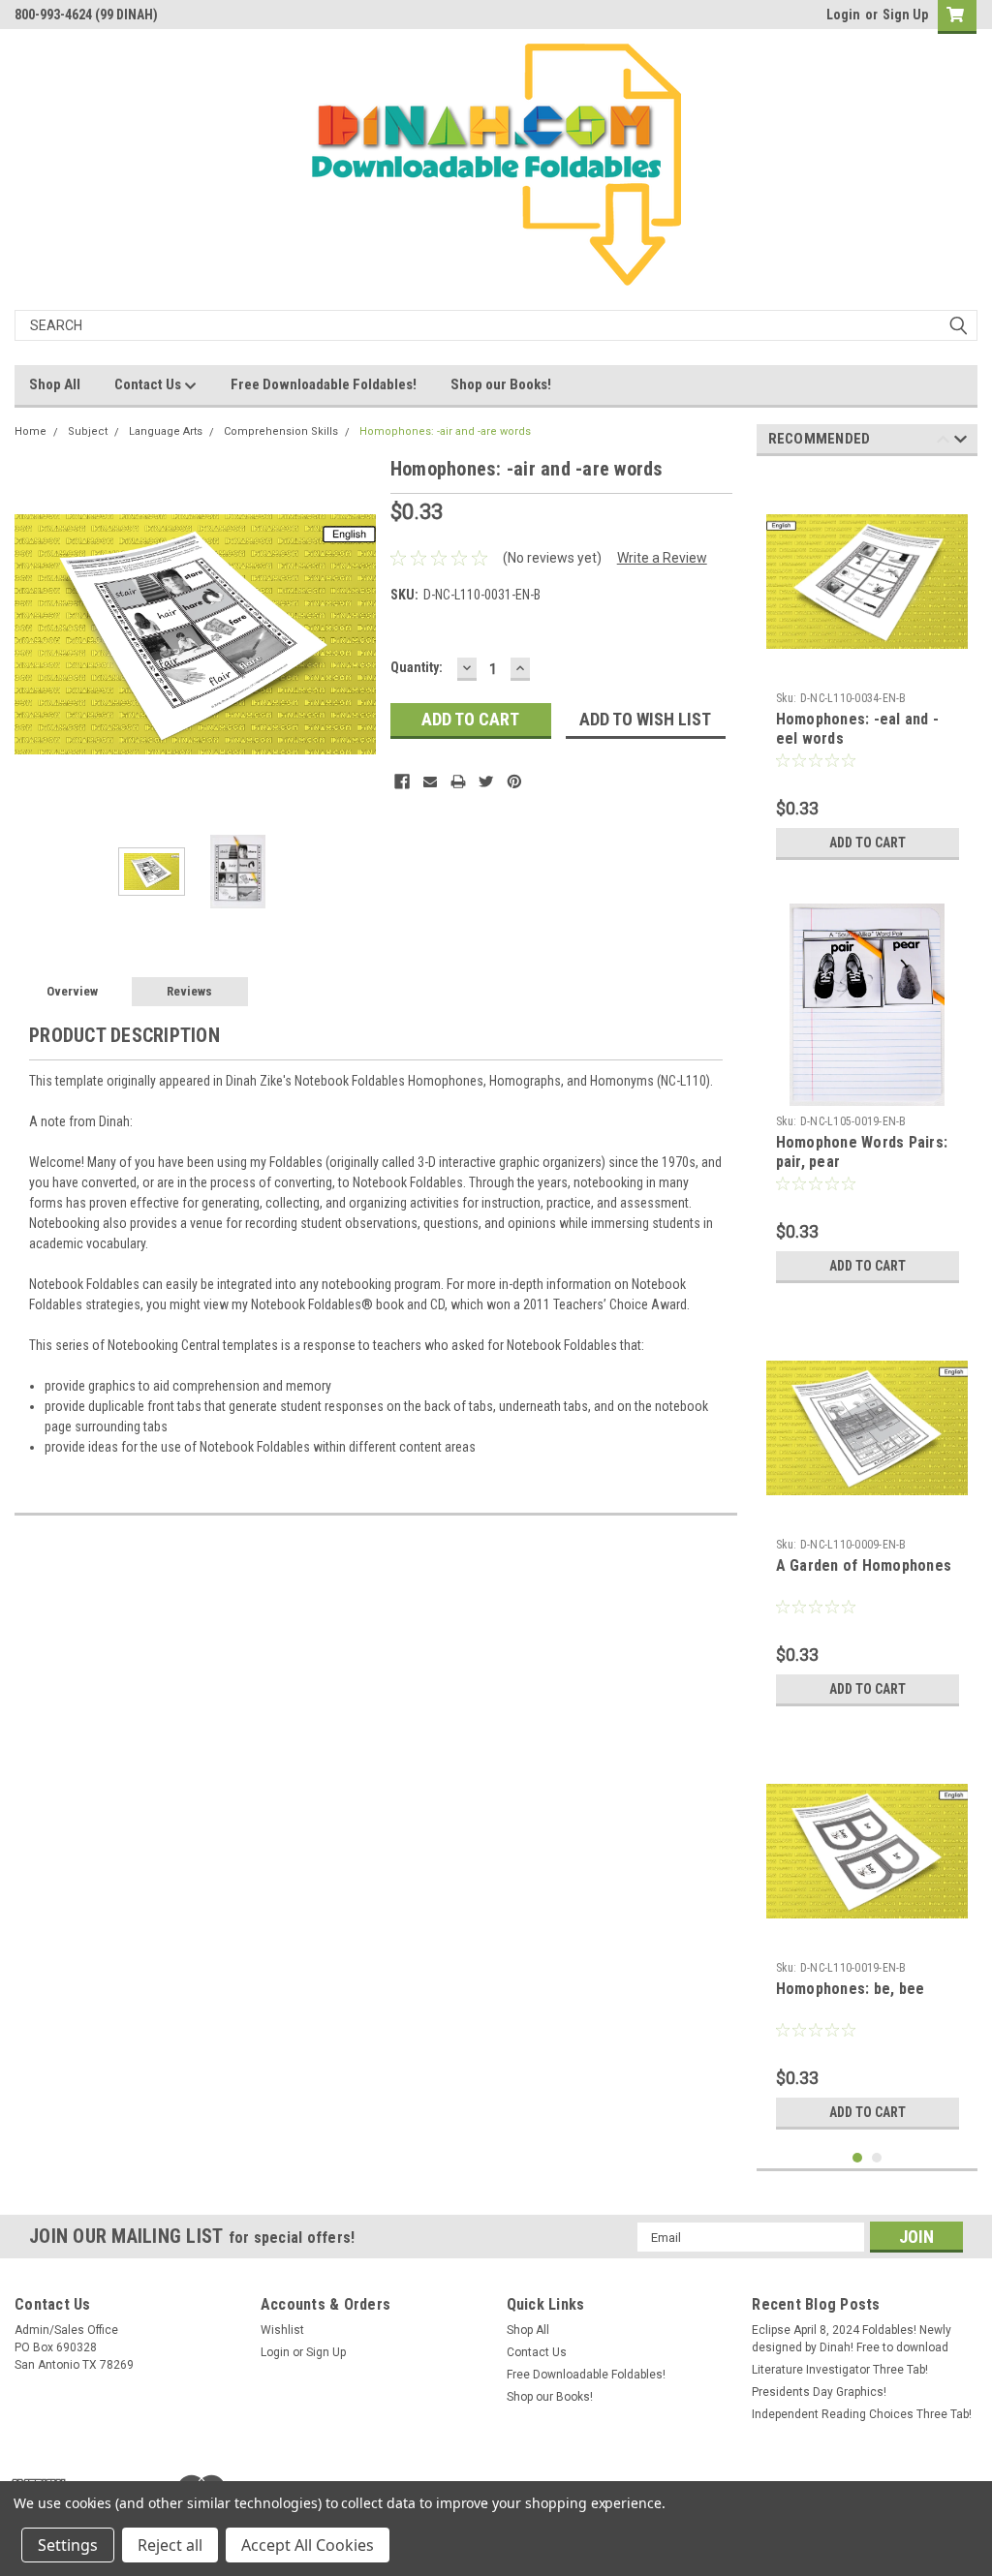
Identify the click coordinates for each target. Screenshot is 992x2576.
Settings (68, 2545)
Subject (88, 431)
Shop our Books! (501, 384)
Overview (72, 991)
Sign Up (905, 15)
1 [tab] (858, 2158)
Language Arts (166, 431)
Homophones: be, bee (851, 1989)
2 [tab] (877, 2158)
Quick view (867, 1938)
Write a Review (662, 558)
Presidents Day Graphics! (819, 2392)
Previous (34, 634)
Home (31, 431)
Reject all (170, 2545)
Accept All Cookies (308, 2545)
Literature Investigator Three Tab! (840, 2370)
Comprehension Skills (281, 431)
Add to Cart (868, 843)
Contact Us (149, 384)
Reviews (189, 991)
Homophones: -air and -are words (445, 431)
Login (843, 15)
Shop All (55, 384)
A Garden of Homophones (864, 1565)
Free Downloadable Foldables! (324, 384)
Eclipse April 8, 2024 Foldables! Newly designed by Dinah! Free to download (852, 2339)
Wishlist (282, 2330)
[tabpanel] (868, 670)
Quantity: (417, 667)
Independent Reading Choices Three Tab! (862, 2414)
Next (356, 634)
